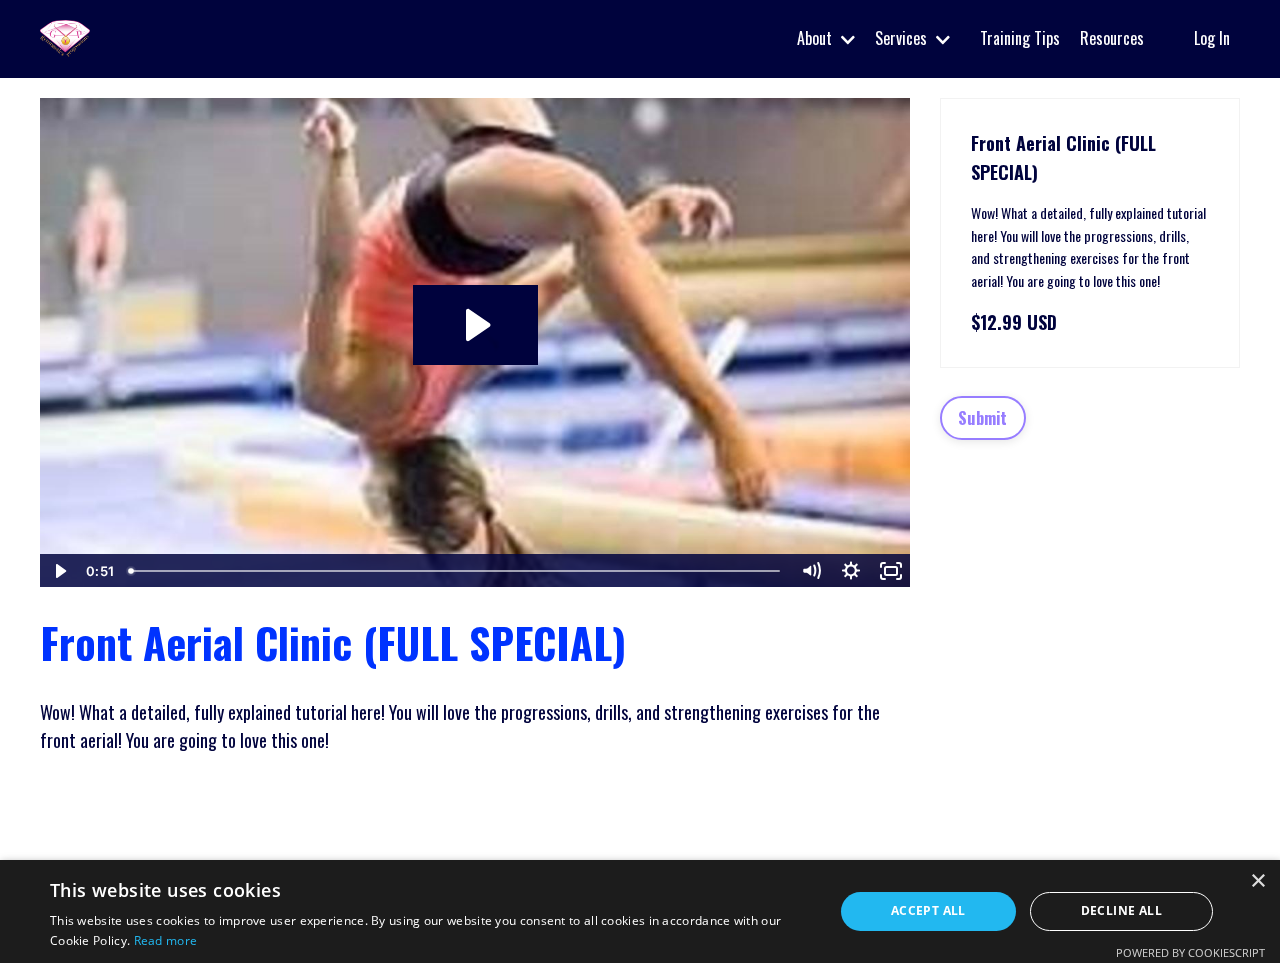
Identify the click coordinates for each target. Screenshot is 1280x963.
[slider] (456, 571)
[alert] (640, 911)
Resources (1112, 38)
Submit (983, 418)
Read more (166, 940)
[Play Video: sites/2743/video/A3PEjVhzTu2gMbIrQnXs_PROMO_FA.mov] (475, 325)
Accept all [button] (928, 910)
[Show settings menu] (851, 571)
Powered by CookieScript (1190, 952)
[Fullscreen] (891, 571)
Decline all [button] (1121, 910)
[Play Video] (59, 571)
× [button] (1257, 881)
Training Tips (1020, 38)
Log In (1212, 38)
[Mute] (811, 571)
